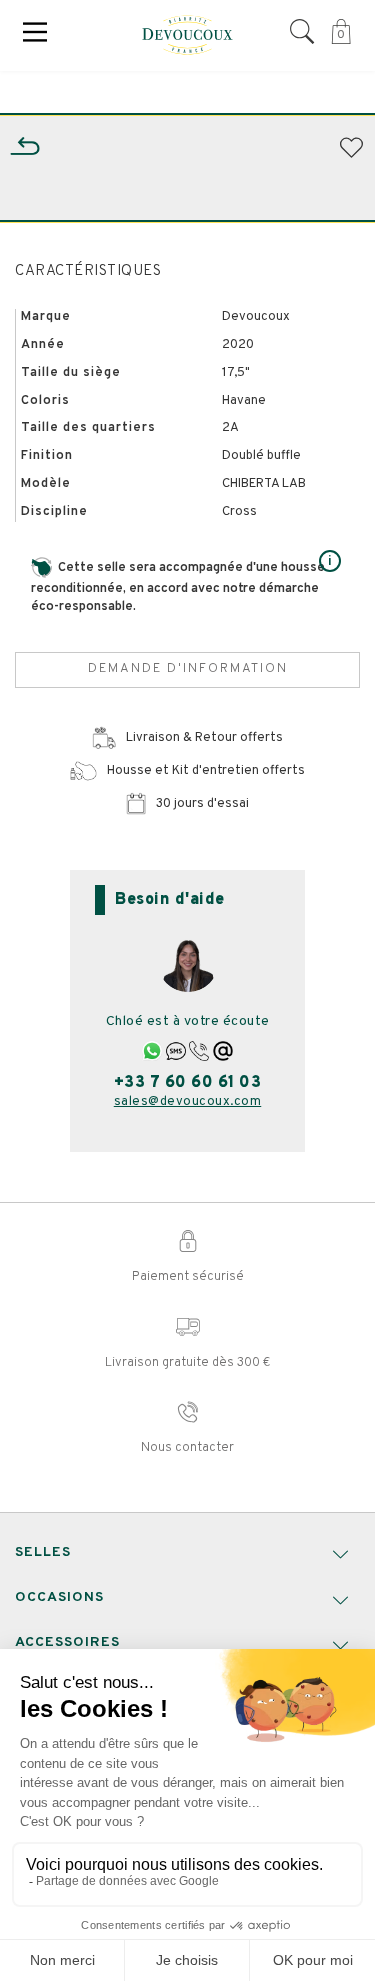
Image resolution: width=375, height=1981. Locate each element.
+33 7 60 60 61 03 (188, 1083)
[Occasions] (25, 146)
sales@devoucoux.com (188, 1102)
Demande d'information (188, 669)
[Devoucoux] (187, 35)
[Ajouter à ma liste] (349, 148)
